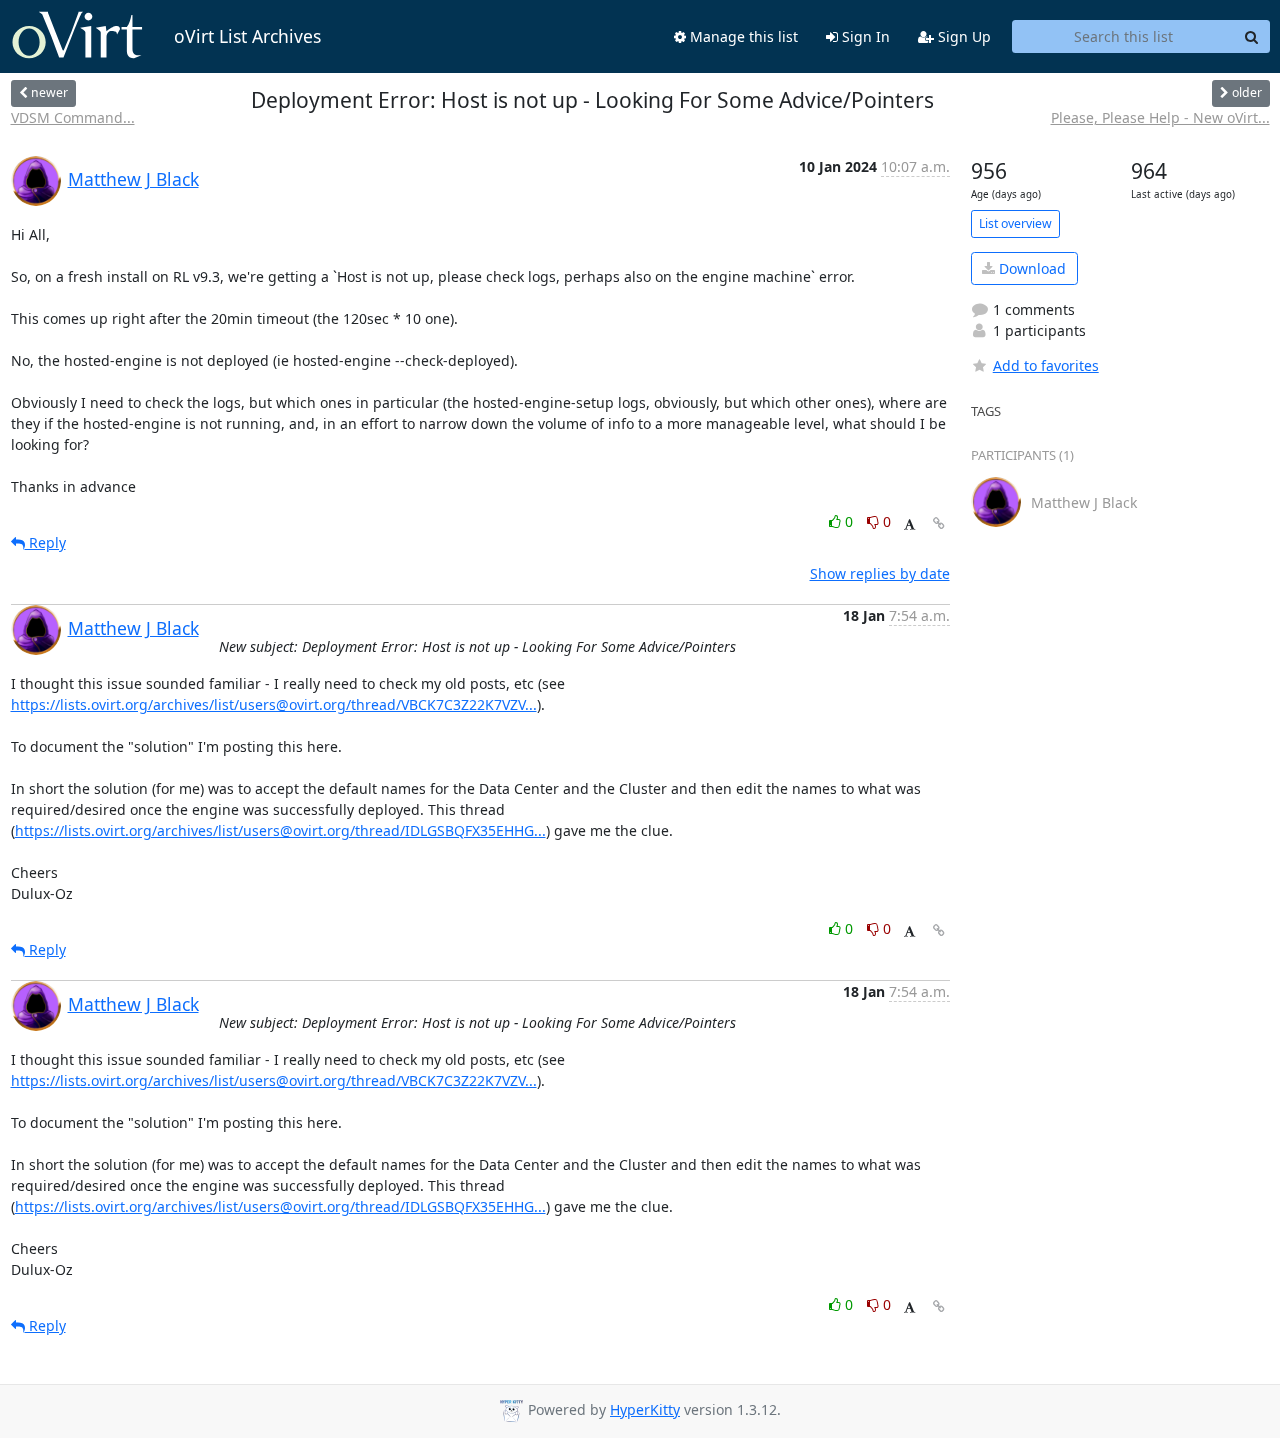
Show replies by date (880, 573)
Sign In (864, 36)
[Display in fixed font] (909, 524)
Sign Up (962, 36)
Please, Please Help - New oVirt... (1160, 117)
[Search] (1252, 37)
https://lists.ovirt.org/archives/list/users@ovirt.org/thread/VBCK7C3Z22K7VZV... (274, 704)
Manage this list (742, 36)
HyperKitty (645, 1409)
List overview (1015, 223)
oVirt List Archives (247, 36)
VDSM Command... (73, 117)
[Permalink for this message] (939, 523)
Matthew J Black (133, 179)
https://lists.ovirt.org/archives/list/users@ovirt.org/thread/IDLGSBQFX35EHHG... (280, 830)
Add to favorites (1046, 365)
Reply (45, 542)
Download (1030, 268)
